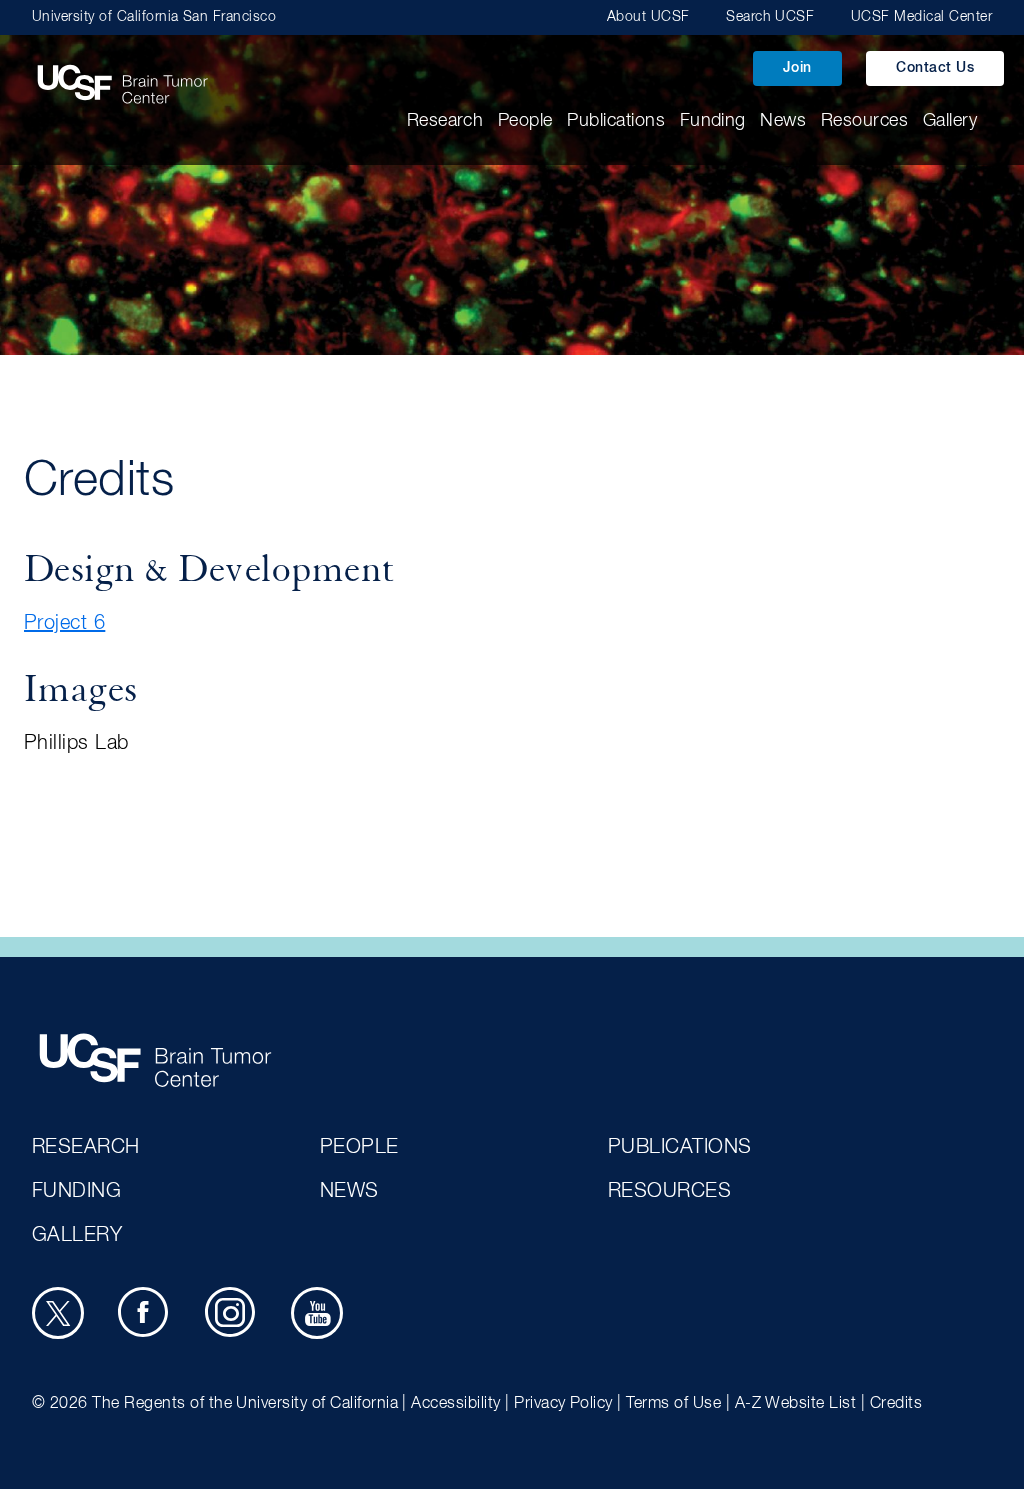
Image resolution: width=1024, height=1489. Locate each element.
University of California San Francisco (154, 17)
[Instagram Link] (231, 1313)
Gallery (950, 121)
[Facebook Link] (144, 1313)
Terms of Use (673, 1404)
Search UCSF (770, 17)
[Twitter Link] (58, 1313)
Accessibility (455, 1404)
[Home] (122, 74)
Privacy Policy (563, 1404)
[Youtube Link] (317, 1313)
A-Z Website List (796, 1404)
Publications (616, 121)
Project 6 (64, 623)
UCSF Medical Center (921, 17)
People (525, 121)
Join (797, 68)
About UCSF (648, 17)
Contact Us (935, 68)
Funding (713, 121)
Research (445, 121)
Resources (864, 121)
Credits (896, 1404)
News (783, 121)
